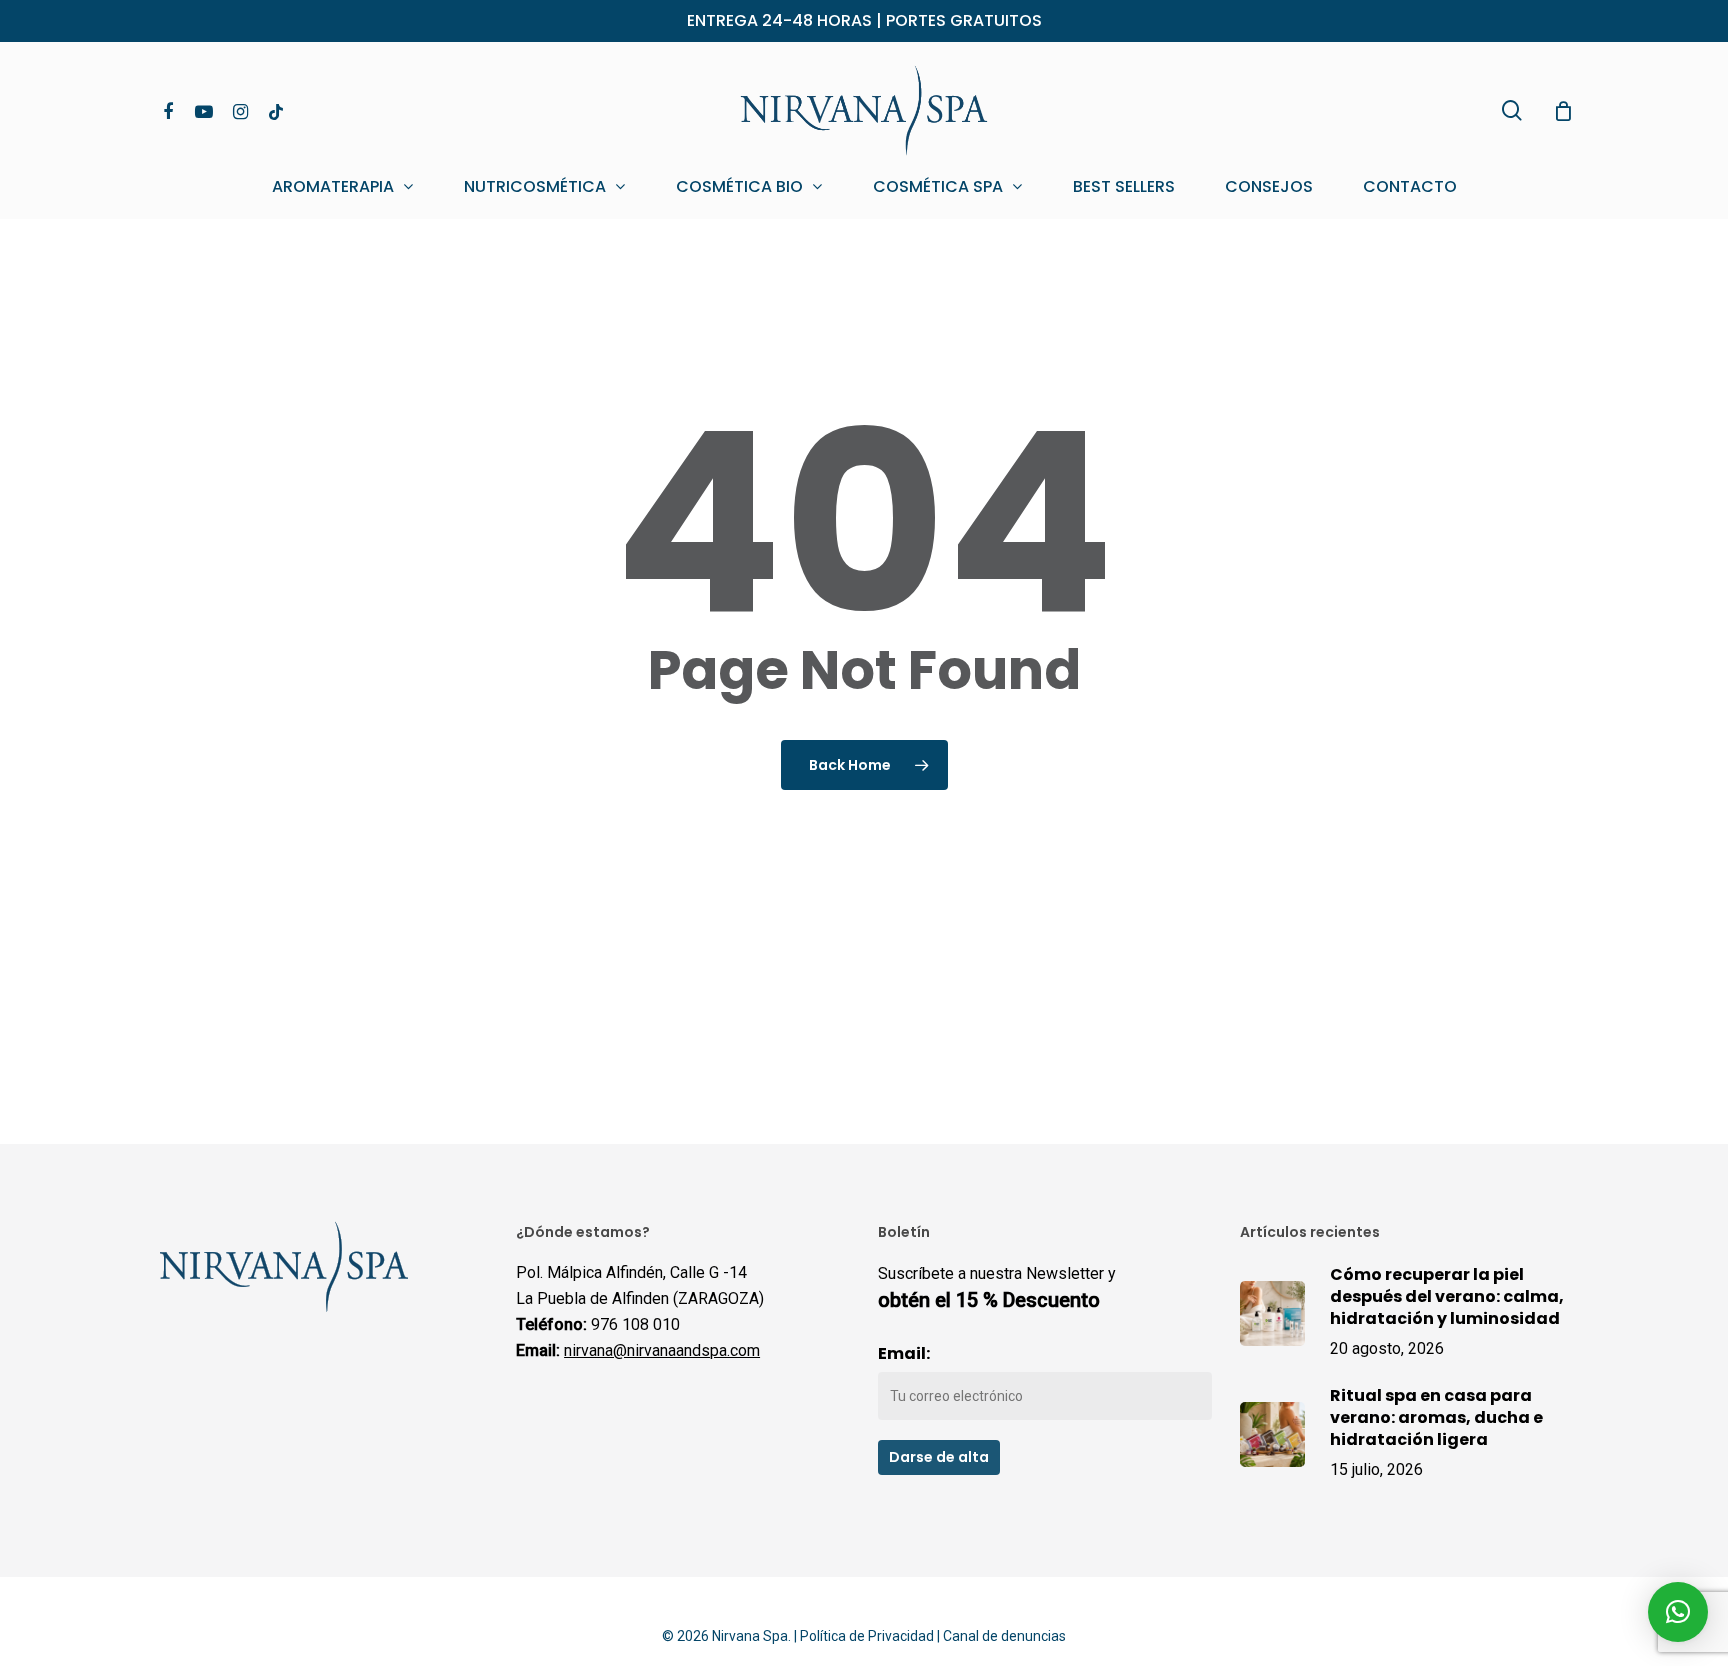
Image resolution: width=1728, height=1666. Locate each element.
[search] (1512, 110)
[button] (1678, 1612)
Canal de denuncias (1004, 1636)
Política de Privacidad (867, 1636)
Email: (904, 1353)
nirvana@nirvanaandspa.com (662, 1350)
